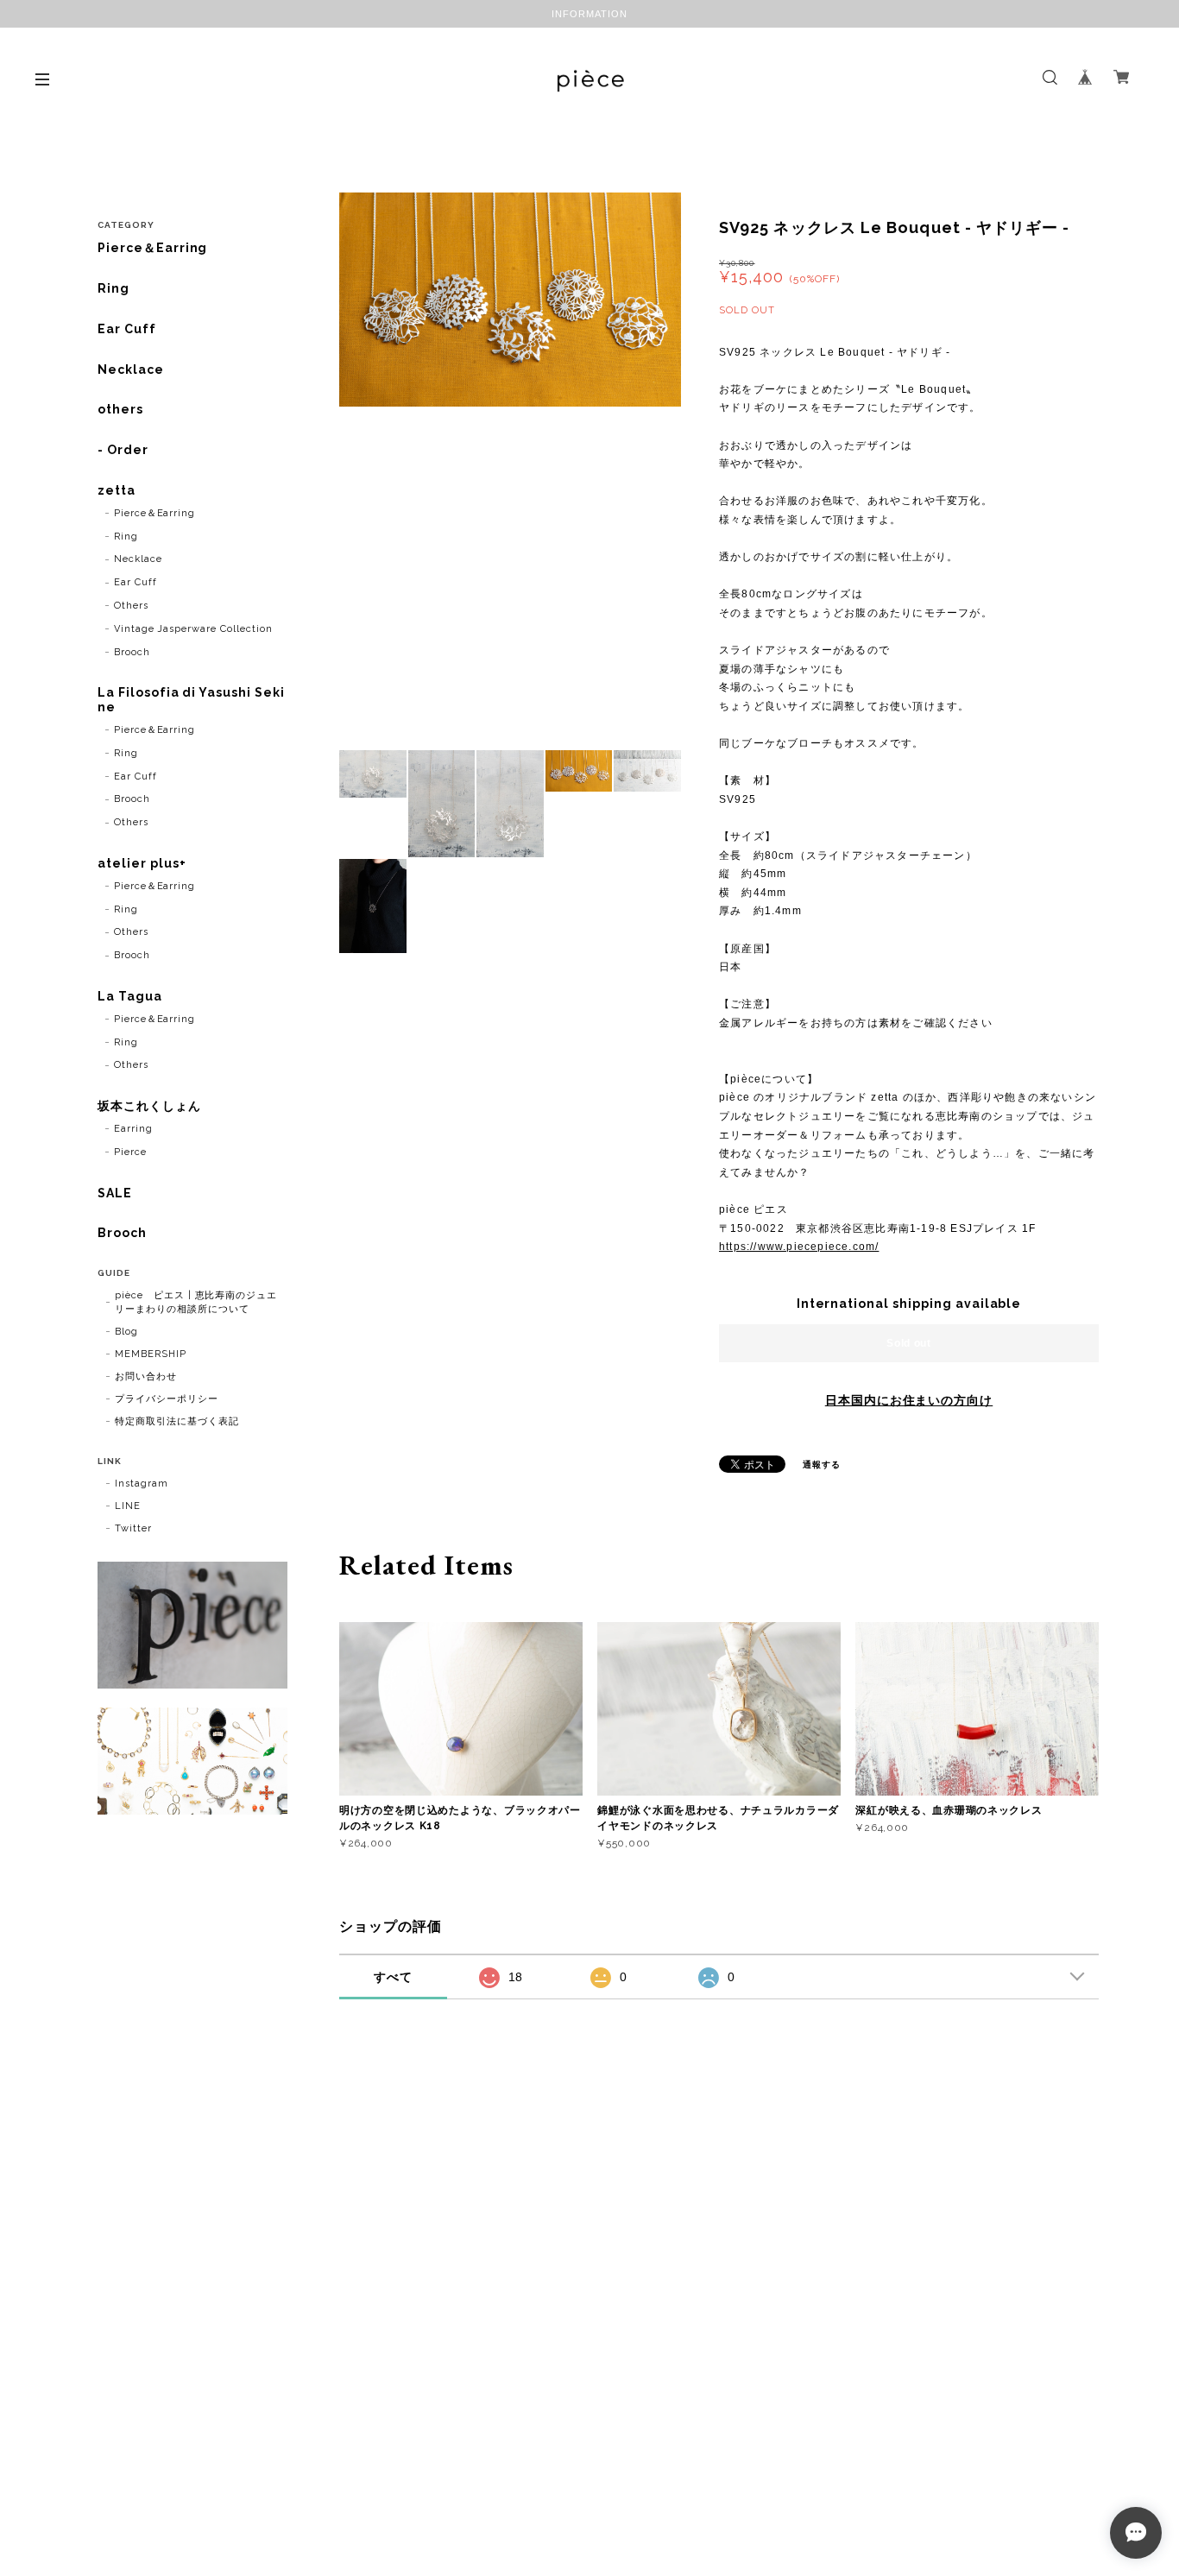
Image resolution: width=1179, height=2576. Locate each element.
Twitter (133, 1528)
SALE (115, 1193)
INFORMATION (589, 14)
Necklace (131, 369)
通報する (822, 1465)
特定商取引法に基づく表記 (177, 1421)
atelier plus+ (142, 863)
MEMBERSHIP (151, 1354)
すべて (393, 1977)
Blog (126, 1332)
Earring (133, 1129)
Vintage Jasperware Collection (193, 629)
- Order (123, 450)
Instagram (142, 1484)
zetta (117, 490)
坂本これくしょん (149, 1106)
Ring (113, 288)
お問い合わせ (146, 1376)
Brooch (132, 652)
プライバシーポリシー (167, 1399)
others (120, 409)
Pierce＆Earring (152, 248)
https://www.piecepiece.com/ (799, 1247)
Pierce (130, 1152)
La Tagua (130, 996)
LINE (128, 1506)
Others (131, 606)
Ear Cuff (127, 329)
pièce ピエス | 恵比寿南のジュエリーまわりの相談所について (196, 1302)
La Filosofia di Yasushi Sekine (191, 700)
